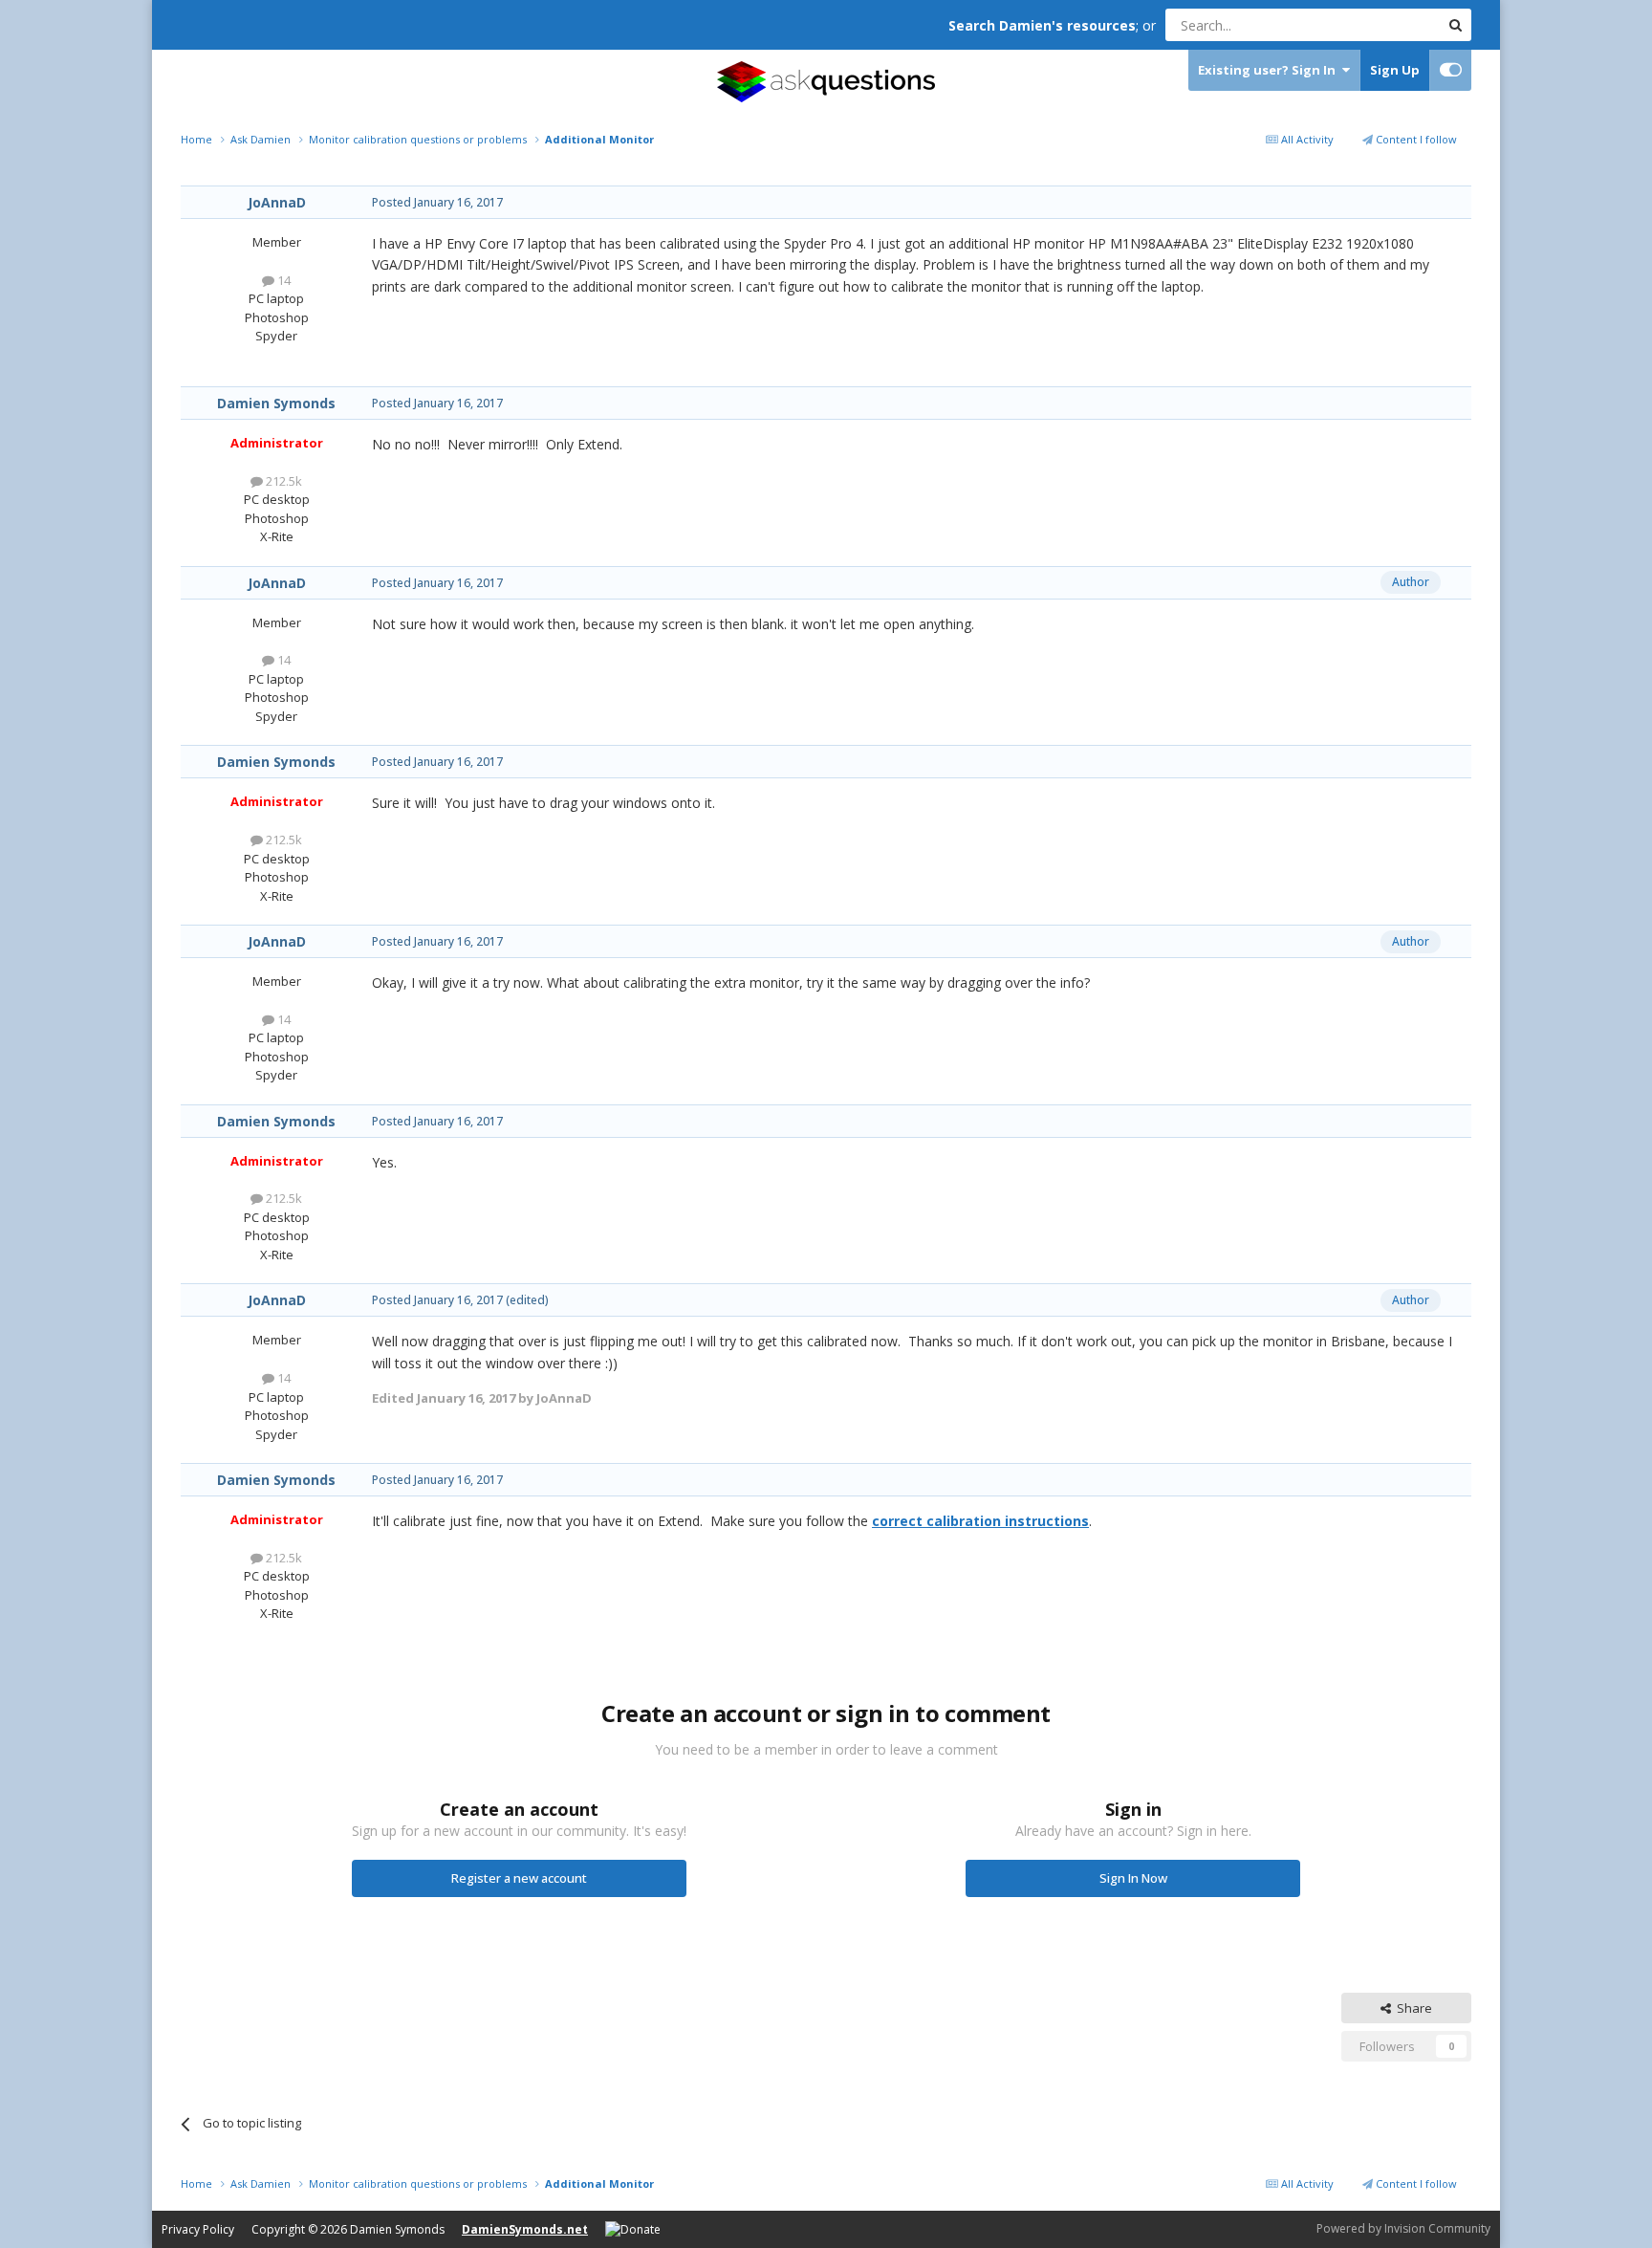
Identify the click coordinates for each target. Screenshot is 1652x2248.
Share (1412, 2008)
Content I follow (1415, 139)
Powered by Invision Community (1403, 2228)
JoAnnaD (277, 202)
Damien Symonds (276, 403)
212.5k (283, 481)
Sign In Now (1133, 1878)
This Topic (1385, 24)
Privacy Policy (198, 2229)
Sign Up (1395, 70)
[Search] (1455, 25)
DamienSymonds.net (525, 2229)
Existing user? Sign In (1270, 70)
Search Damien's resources (1042, 25)
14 (283, 280)
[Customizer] (1451, 70)
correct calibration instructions (980, 1521)
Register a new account (519, 1878)
